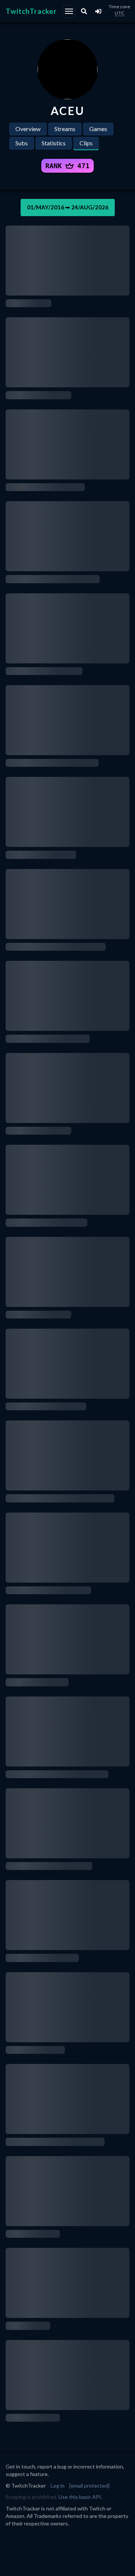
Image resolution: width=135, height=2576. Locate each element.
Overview (28, 129)
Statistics (54, 143)
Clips (86, 143)
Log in (58, 2486)
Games (98, 129)
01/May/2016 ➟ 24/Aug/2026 (68, 207)
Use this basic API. (80, 2497)
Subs (22, 143)
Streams (65, 129)
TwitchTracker (31, 11)
